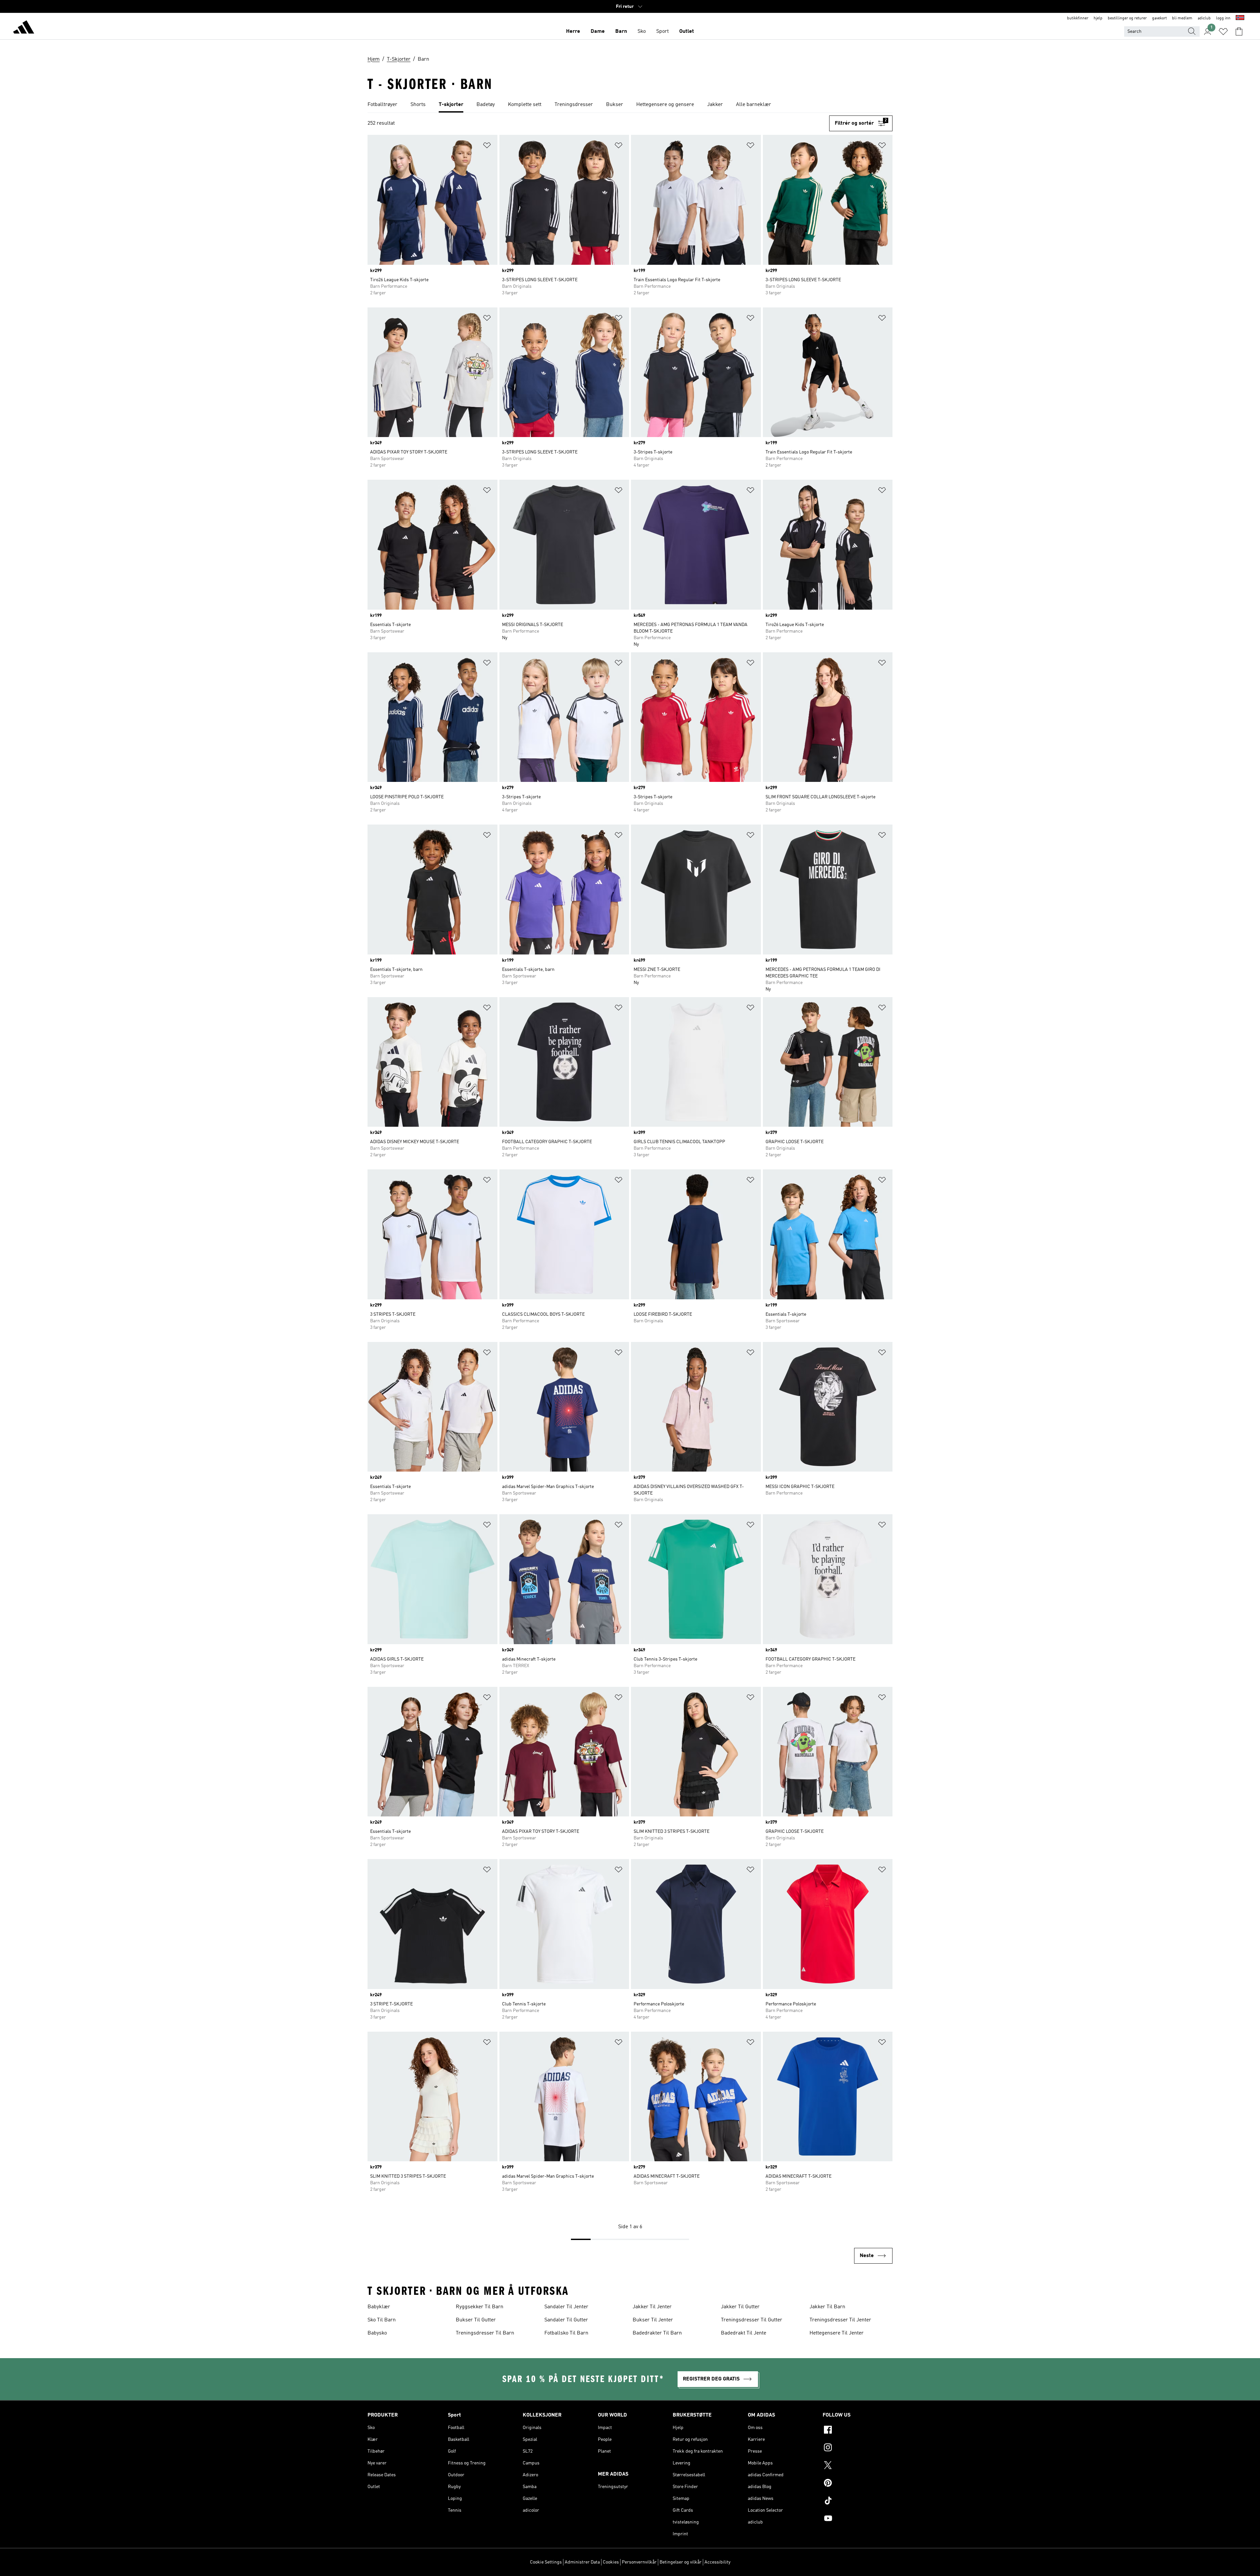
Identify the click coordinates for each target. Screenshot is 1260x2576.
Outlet (687, 31)
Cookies (611, 2562)
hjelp (1098, 18)
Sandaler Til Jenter (566, 2307)
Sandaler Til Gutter (566, 2320)
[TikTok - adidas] (858, 2502)
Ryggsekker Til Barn (480, 2307)
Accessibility (717, 2562)
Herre (573, 31)
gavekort (1159, 18)
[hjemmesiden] (24, 28)
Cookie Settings (546, 2562)
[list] (630, 105)
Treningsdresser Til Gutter (752, 2320)
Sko (642, 31)
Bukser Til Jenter (653, 2320)
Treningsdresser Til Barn (485, 2333)
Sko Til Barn (382, 2320)
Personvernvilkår (639, 2562)
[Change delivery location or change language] (1240, 18)
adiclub (1204, 18)
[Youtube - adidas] (858, 2519)
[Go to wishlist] (1223, 31)
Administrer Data (582, 2562)
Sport (662, 31)
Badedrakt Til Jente (744, 2333)
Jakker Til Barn (827, 2307)
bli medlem (1182, 18)
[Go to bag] (1239, 31)
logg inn (1223, 18)
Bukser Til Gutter (476, 2320)
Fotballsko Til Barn (566, 2333)
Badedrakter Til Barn (657, 2333)
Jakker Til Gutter (740, 2307)
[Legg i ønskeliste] (487, 147)
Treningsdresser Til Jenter (840, 2320)
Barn (621, 31)
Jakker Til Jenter (652, 2307)
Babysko (377, 2333)
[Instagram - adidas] (858, 2448)
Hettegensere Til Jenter (837, 2333)
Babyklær (379, 2307)
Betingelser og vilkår (681, 2562)
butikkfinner (1078, 18)
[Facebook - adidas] (858, 2431)
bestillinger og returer (1127, 18)
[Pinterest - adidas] (858, 2484)
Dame (598, 31)
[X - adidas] (858, 2466)
